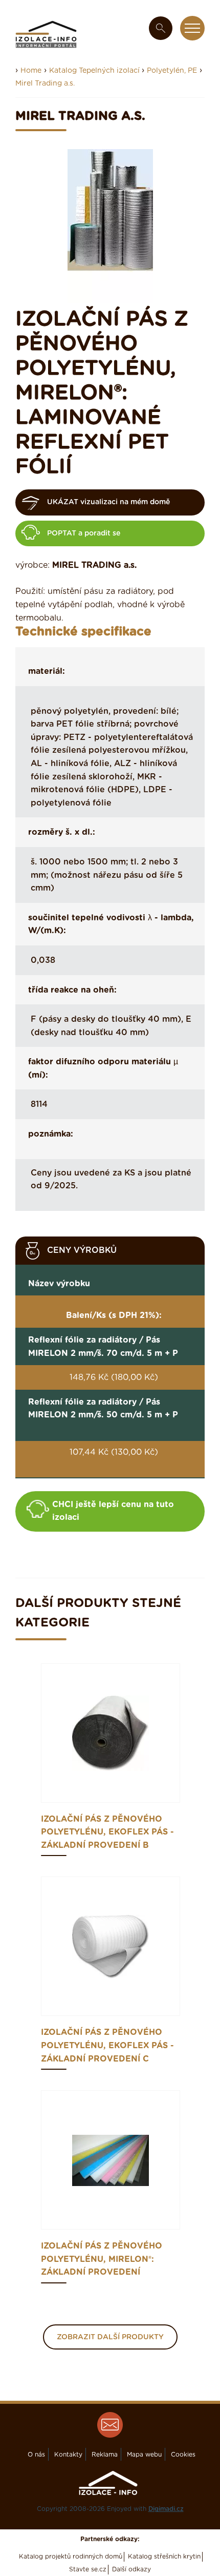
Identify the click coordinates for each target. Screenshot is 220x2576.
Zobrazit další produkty (110, 2337)
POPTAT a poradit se (84, 533)
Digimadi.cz (166, 2509)
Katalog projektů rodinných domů (71, 2557)
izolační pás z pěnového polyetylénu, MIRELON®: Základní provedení (102, 2259)
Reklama (105, 2455)
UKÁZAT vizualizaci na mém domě (108, 502)
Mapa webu (144, 2455)
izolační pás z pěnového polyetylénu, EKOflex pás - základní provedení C (107, 2045)
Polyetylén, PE (172, 71)
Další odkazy (131, 2569)
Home (31, 71)
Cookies (183, 2455)
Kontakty (68, 2455)
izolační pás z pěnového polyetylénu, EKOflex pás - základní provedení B (107, 1832)
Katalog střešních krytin (164, 2557)
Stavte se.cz (88, 2569)
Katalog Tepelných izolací (95, 71)
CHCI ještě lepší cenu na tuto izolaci (113, 1511)
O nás (36, 2455)
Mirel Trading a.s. (45, 84)
